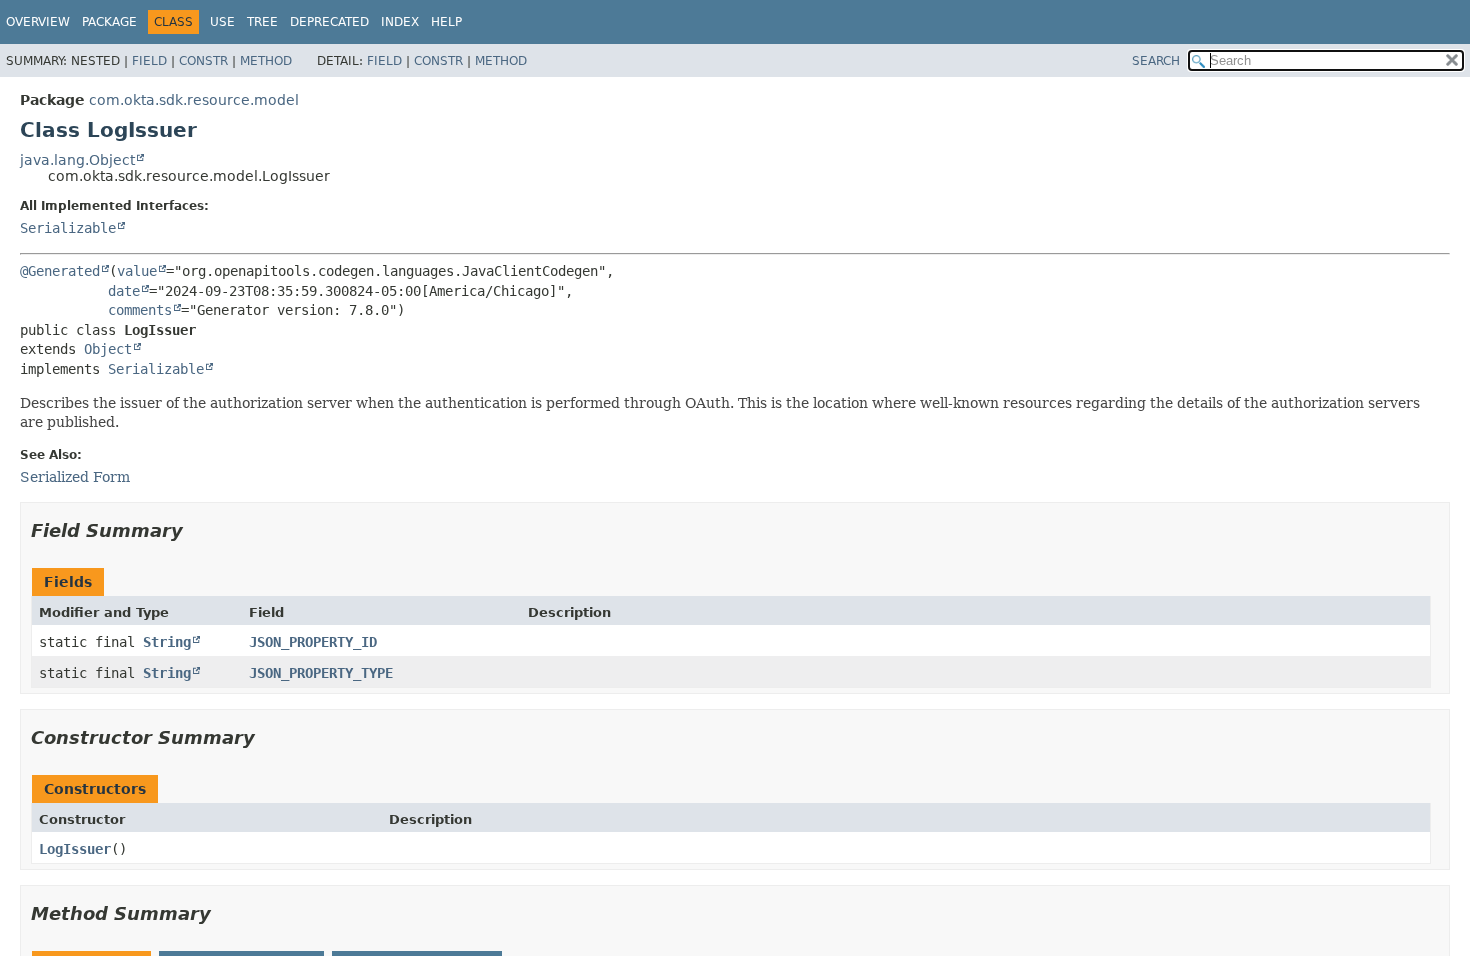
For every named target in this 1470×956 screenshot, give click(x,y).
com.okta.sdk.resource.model (194, 100)
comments (140, 310)
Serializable (68, 228)
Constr (203, 61)
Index (400, 22)
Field (149, 61)
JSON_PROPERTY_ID (313, 642)
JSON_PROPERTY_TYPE (321, 673)
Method (266, 61)
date (124, 291)
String (167, 642)
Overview (38, 22)
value (137, 271)
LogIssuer (75, 849)
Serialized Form (75, 477)
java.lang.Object (77, 160)
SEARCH (1156, 61)
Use (222, 22)
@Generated (60, 271)
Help (446, 22)
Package (109, 22)
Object (108, 349)
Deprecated (329, 22)
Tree (262, 22)
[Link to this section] (197, 530)
